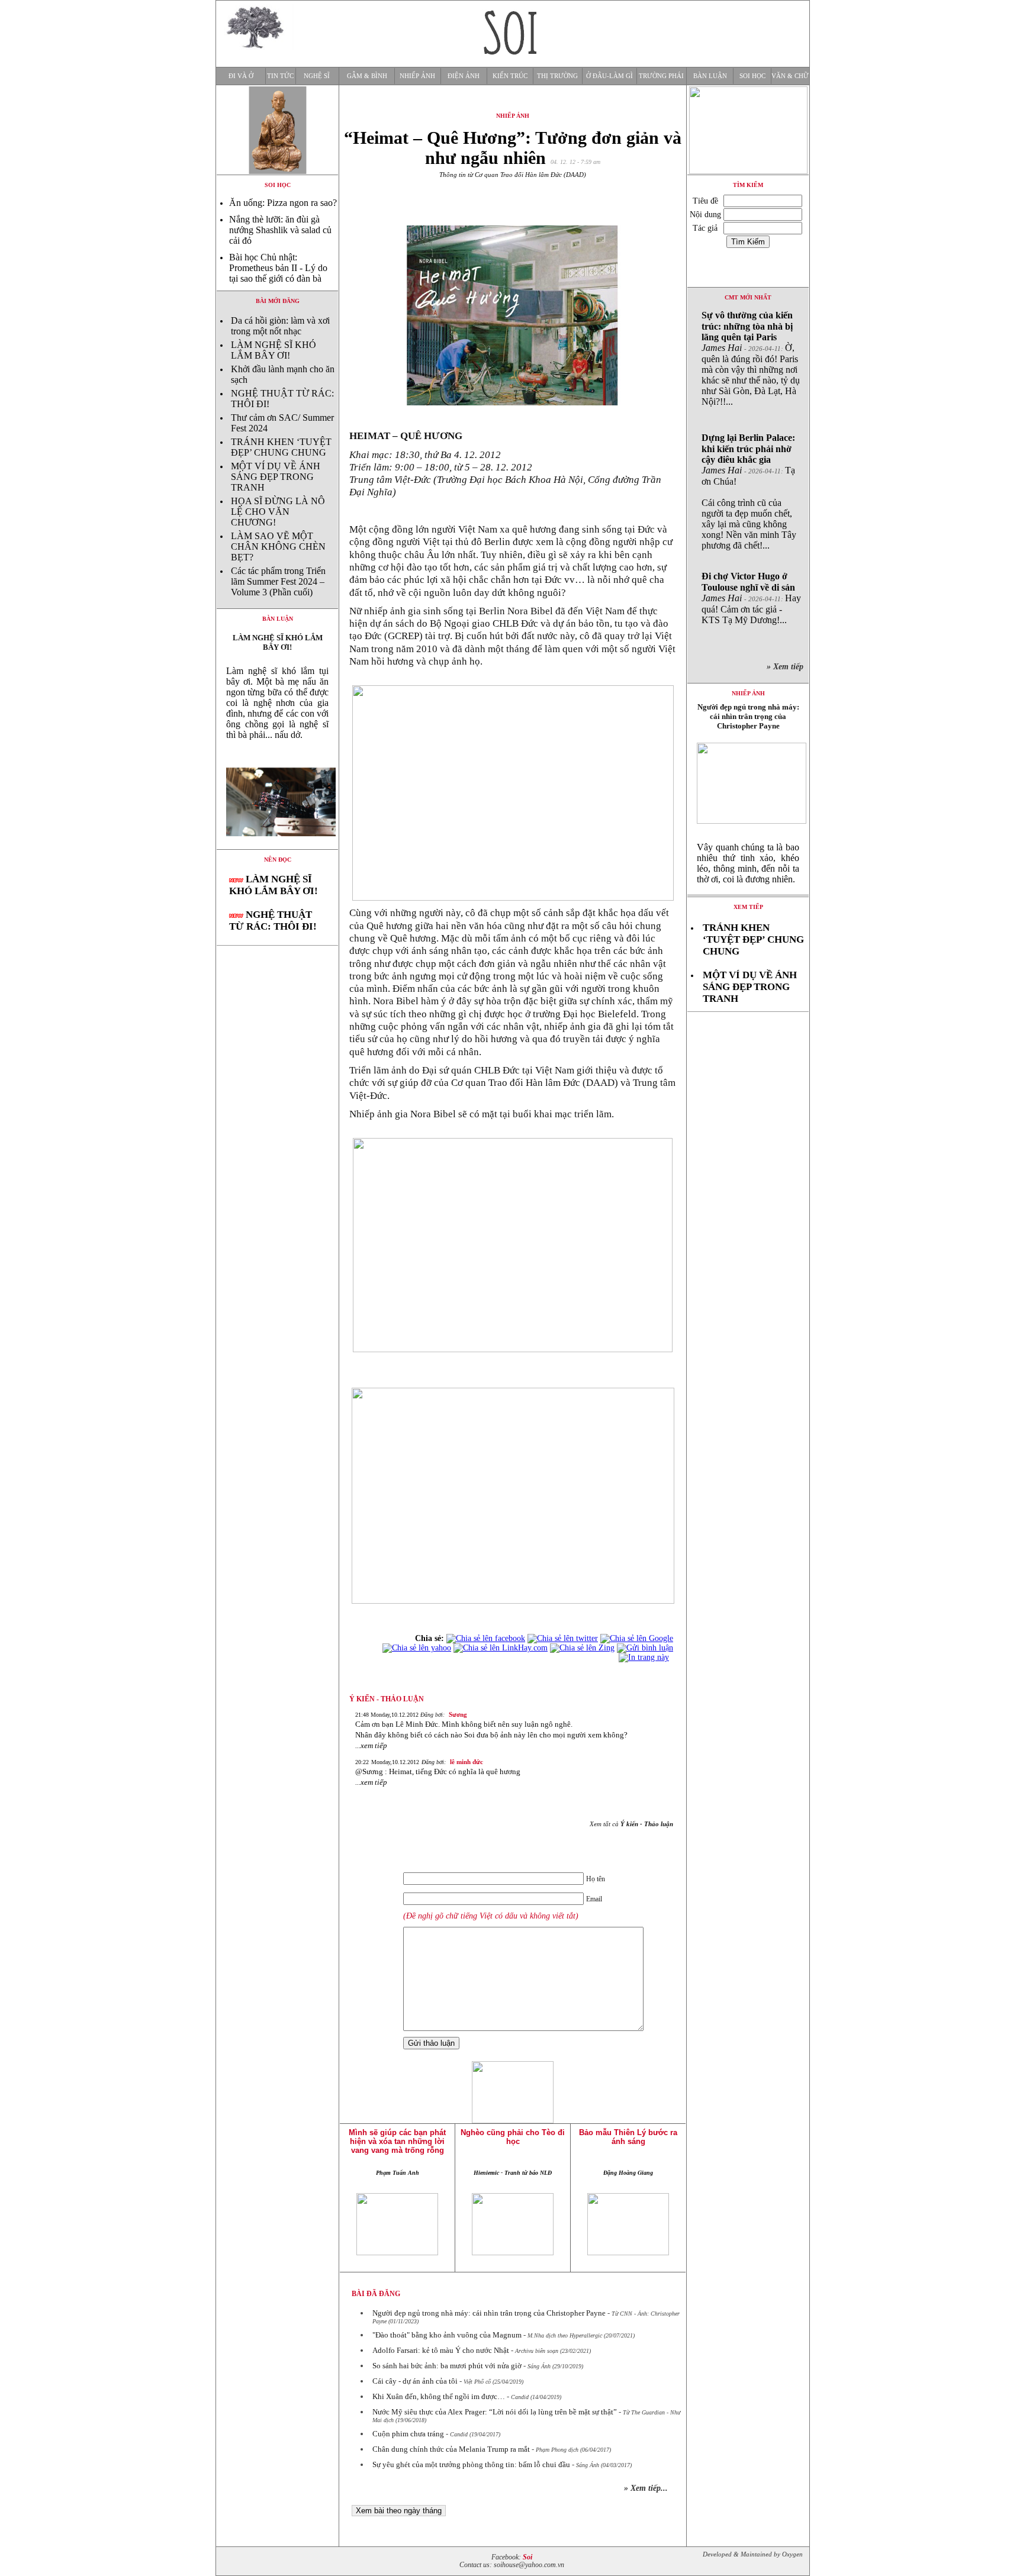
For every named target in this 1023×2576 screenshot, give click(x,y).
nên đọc (278, 860)
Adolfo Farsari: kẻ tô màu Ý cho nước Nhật (441, 2350)
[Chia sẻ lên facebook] (486, 1638)
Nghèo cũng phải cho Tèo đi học (513, 2137)
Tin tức (280, 76)
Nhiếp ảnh (417, 76)
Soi (527, 2557)
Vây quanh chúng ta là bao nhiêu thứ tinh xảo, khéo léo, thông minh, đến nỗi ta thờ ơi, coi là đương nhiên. (748, 863)
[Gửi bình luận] (645, 1648)
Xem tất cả (631, 1824)
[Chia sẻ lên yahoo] (417, 1648)
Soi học (752, 76)
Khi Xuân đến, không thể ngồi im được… (439, 2396)
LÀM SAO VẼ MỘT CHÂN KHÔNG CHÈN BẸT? (278, 547)
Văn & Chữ (790, 76)
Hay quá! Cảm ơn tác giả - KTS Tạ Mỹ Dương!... (751, 598)
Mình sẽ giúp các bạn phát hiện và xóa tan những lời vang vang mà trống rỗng (397, 2141)
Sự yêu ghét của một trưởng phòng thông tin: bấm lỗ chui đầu (471, 2464)
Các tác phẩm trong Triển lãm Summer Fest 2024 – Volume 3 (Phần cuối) (278, 581)
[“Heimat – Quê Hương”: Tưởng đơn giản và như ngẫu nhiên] (277, 846)
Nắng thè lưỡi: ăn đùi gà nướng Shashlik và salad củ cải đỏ (280, 230)
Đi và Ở (241, 76)
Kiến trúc (510, 76)
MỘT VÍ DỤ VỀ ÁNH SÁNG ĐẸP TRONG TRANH (276, 477)
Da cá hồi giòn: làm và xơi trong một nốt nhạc (280, 326)
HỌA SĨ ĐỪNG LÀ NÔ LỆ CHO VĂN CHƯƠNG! (278, 512)
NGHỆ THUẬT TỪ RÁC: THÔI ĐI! (273, 921)
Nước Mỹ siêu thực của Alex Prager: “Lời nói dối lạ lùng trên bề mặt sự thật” (495, 2412)
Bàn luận (710, 76)
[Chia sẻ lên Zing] (582, 1648)
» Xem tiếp (787, 667)
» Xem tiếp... (646, 2488)
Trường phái (661, 76)
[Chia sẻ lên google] (637, 1638)
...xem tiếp (371, 1745)
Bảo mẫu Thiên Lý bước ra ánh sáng (628, 2137)
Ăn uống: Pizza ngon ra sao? (283, 203)
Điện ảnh (464, 76)
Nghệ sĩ (317, 76)
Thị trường (557, 76)
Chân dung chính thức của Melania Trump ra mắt (451, 2449)
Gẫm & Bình (367, 76)
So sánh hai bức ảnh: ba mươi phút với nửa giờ (447, 2366)
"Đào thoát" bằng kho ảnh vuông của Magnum (447, 2335)
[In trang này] (646, 1657)
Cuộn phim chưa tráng (408, 2434)
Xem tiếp (748, 907)
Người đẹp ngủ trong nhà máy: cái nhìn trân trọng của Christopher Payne (489, 2313)
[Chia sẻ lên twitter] (563, 1638)
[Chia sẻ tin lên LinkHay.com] (501, 1648)
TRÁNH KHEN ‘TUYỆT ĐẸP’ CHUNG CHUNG (281, 447)
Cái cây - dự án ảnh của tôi (415, 2381)
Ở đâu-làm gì (609, 76)
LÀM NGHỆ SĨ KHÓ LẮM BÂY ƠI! (274, 350)
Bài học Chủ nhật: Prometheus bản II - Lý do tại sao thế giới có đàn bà (278, 268)
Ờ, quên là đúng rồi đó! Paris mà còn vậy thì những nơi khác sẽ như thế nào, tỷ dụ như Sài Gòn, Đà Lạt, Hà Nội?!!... (751, 358)
